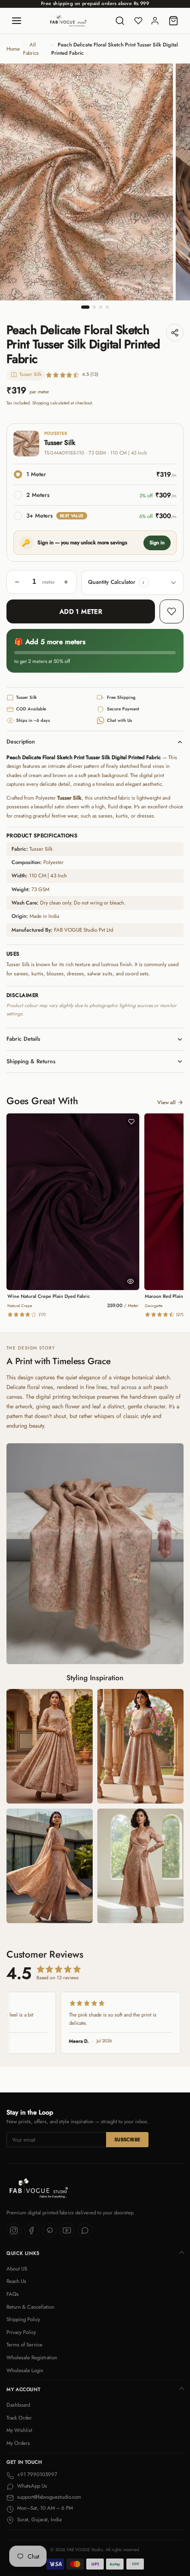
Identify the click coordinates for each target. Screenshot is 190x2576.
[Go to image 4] (107, 307)
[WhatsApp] (85, 2230)
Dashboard (18, 2405)
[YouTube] (67, 2230)
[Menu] (17, 21)
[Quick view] (131, 1281)
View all (166, 1102)
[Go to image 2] (94, 307)
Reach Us (16, 2281)
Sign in (157, 542)
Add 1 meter (81, 611)
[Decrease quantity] (17, 582)
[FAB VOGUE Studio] (68, 21)
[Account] (155, 21)
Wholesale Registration (32, 2357)
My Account (23, 2389)
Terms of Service (24, 2345)
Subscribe (128, 2140)
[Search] (120, 21)
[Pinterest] (49, 2230)
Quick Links (23, 2253)
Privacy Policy (21, 2332)
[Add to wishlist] (172, 611)
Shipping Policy (23, 2319)
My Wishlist (19, 2430)
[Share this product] (175, 333)
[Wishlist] (138, 21)
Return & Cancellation (30, 2307)
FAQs (13, 2294)
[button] (144, 582)
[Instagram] (14, 2230)
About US (17, 2269)
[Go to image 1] (85, 307)
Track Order (19, 2418)
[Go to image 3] (101, 307)
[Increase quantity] (66, 582)
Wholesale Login (25, 2370)
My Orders (18, 2443)
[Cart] (173, 21)
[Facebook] (32, 2230)
